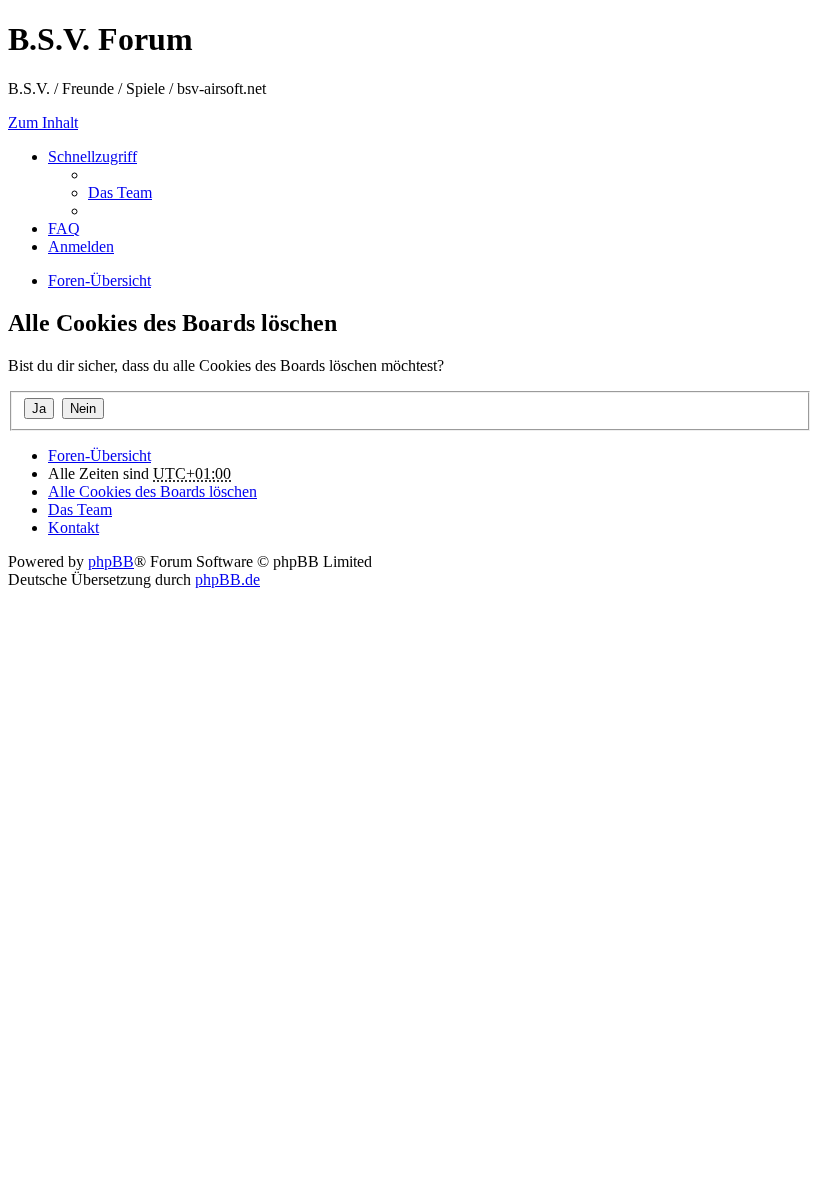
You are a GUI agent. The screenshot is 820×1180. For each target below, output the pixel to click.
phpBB (111, 561)
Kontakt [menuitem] (73, 527)
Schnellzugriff (92, 156)
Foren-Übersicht (99, 455)
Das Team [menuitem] (120, 192)
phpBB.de (227, 579)
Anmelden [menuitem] (81, 246)
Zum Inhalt (43, 122)
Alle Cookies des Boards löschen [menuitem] (152, 491)
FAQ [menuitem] (64, 228)
